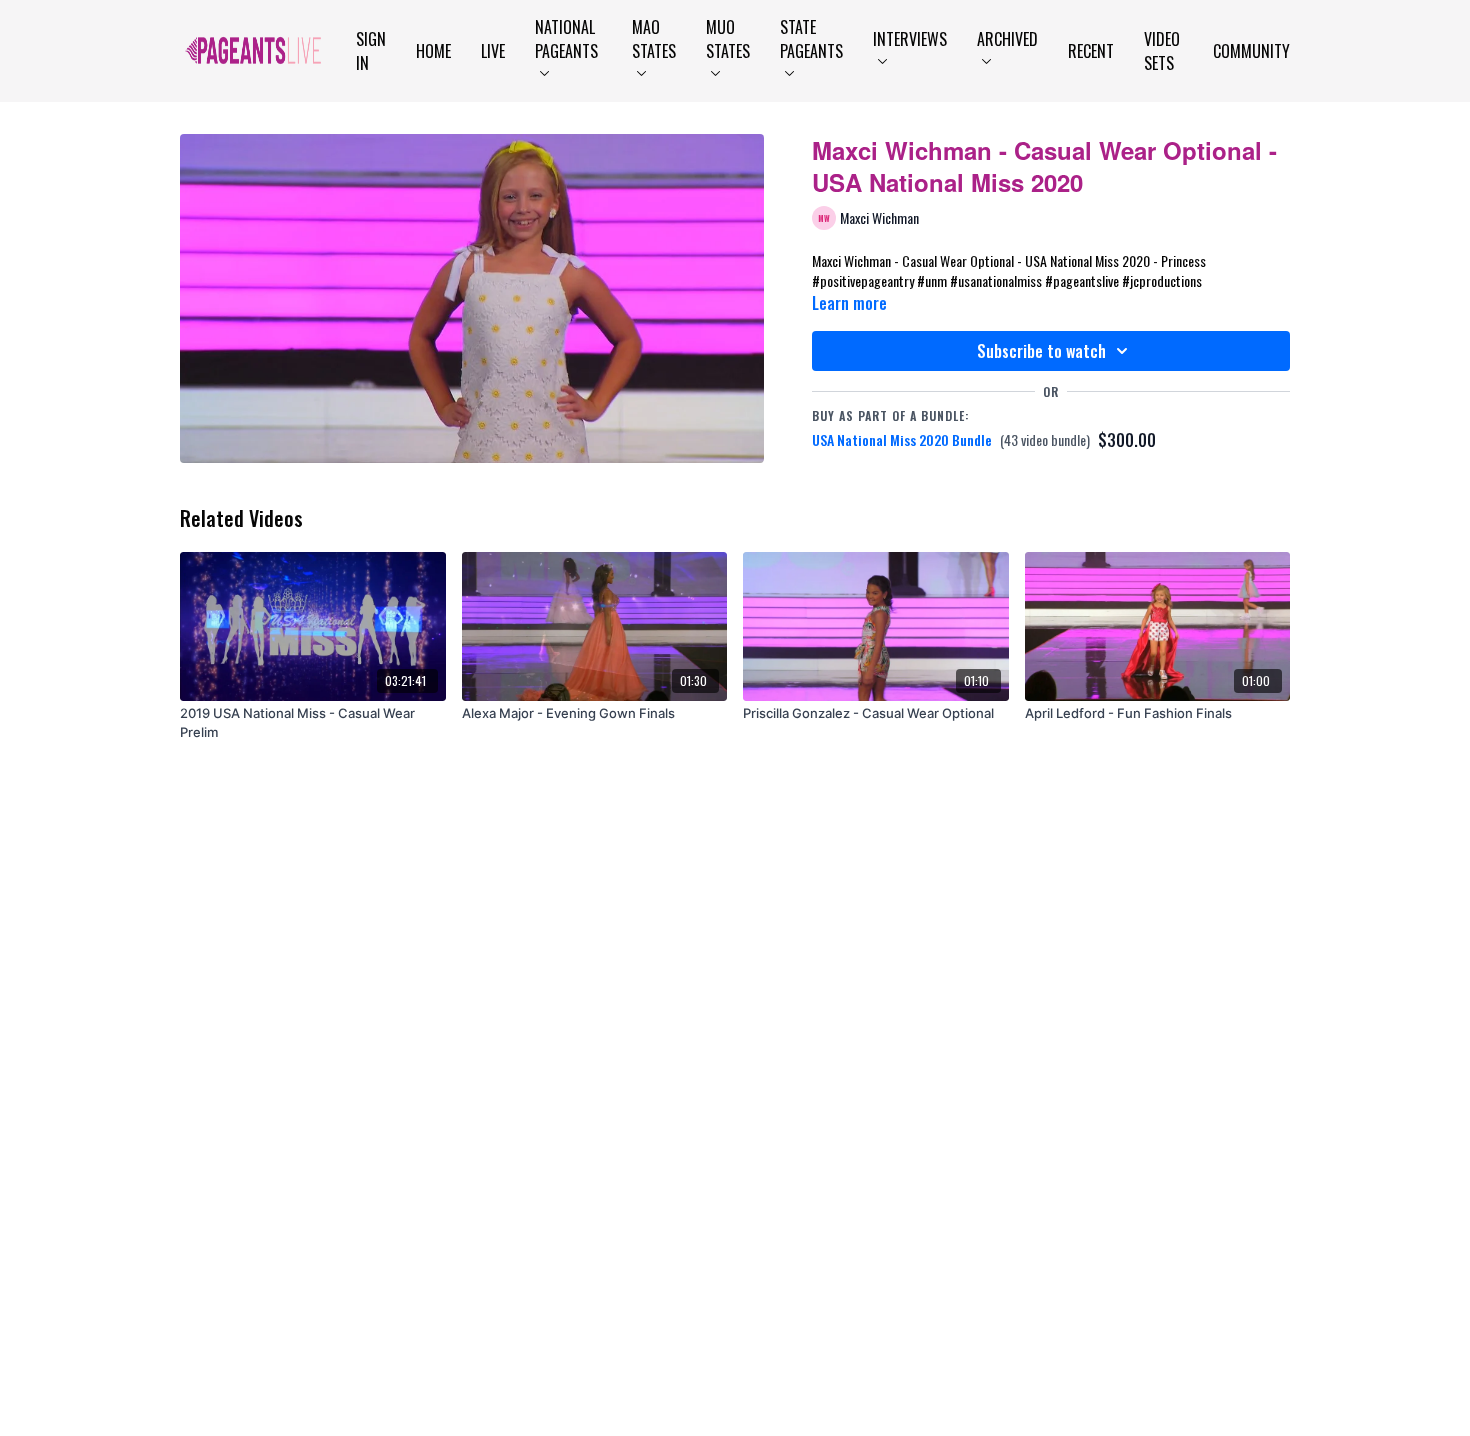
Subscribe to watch (1041, 351)
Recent (1091, 51)
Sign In (371, 51)
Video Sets (1162, 51)
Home (433, 51)
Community (1251, 51)
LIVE (493, 51)
